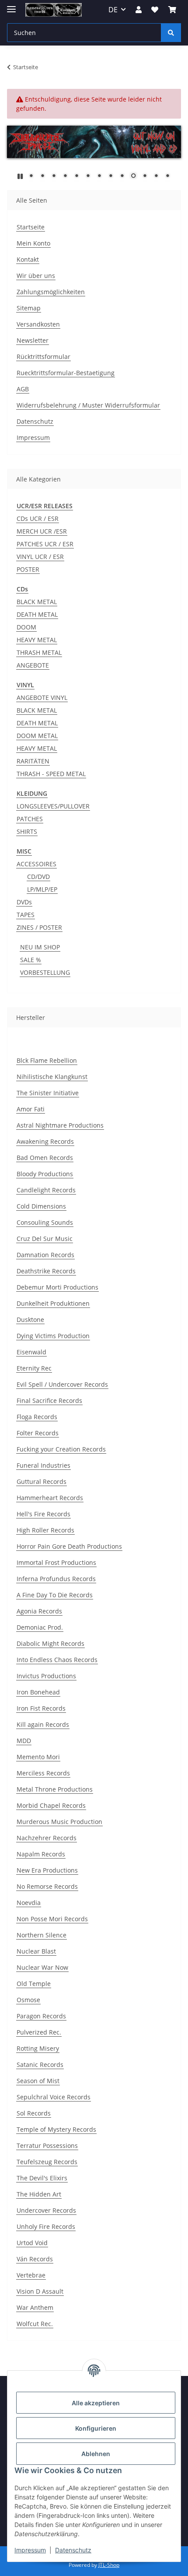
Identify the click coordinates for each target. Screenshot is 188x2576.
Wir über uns (36, 276)
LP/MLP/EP (42, 889)
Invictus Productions (46, 1676)
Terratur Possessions (47, 2145)
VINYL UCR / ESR (40, 557)
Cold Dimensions (41, 1206)
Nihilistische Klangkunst (52, 1077)
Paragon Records (41, 2016)
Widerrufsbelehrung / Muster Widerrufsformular (88, 405)
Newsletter (33, 340)
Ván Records (35, 2259)
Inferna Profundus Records (56, 1579)
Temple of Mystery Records (56, 2129)
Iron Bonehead (38, 1692)
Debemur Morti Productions (57, 1287)
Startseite (31, 227)
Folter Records (38, 1433)
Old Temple (34, 1984)
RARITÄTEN (33, 761)
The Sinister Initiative (48, 1093)
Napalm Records (41, 1854)
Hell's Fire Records (44, 1514)
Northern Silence (42, 1935)
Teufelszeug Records (47, 2162)
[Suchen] (171, 33)
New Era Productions (47, 1870)
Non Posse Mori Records (52, 1919)
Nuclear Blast (36, 1951)
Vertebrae (31, 2275)
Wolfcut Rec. (35, 2324)
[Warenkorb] (172, 10)
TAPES (26, 915)
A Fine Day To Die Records (55, 1595)
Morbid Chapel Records (51, 1805)
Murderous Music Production (59, 1822)
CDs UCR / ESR (38, 518)
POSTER (28, 569)
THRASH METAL (39, 652)
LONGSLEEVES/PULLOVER (53, 806)
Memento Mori (38, 1757)
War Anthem (35, 2307)
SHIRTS (27, 831)
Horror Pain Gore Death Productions (69, 1546)
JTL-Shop (109, 2565)
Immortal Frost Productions (56, 1562)
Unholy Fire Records (46, 2226)
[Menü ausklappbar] (11, 5)
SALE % (31, 960)
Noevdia (29, 1903)
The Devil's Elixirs (42, 2178)
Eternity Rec (34, 1368)
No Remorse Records (47, 1886)
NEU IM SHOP (40, 947)
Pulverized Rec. (39, 2032)
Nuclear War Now (42, 1967)
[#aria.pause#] (20, 176)
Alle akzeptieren (96, 2403)
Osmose (28, 2000)
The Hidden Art (39, 2194)
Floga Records (37, 1417)
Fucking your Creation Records (61, 1449)
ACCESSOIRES (37, 864)
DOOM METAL (37, 736)
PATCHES (30, 819)
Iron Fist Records (41, 1708)
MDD (24, 1741)
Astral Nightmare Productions (60, 1125)
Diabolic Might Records (50, 1643)
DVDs (24, 902)
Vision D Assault (40, 2291)
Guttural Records (42, 1481)
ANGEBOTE (33, 665)
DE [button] (113, 10)
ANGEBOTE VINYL (42, 698)
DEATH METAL (37, 614)
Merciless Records (43, 1773)
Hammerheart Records (50, 1498)
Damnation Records (45, 1255)
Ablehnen (96, 2454)
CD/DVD (38, 877)
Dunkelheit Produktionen (53, 1303)
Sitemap (29, 308)
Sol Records (34, 2113)
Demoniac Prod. (40, 1627)
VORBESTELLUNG (45, 972)
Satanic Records (40, 2065)
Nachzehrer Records (47, 1838)
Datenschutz (73, 2550)
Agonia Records (39, 1611)
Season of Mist (38, 2081)
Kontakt (28, 259)
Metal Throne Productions (55, 1789)
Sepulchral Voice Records (54, 2097)
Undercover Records (46, 2210)
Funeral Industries (44, 1465)
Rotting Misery (38, 2048)
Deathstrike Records (46, 1271)
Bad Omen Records (45, 1158)
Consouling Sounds (45, 1222)
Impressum (30, 2550)
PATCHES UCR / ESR (45, 544)
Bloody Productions (45, 1174)
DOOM (26, 627)
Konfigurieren (96, 2428)
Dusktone (30, 1320)
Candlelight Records (46, 1190)
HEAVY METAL (37, 640)
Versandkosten (38, 324)
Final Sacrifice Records (49, 1400)
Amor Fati (31, 1109)
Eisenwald (31, 1352)
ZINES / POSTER (39, 927)
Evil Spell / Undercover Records (62, 1384)
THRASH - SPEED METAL (51, 774)
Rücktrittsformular (44, 357)
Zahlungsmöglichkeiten (51, 292)
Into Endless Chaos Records (57, 1660)
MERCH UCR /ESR (42, 531)
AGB (23, 389)
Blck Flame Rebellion (47, 1060)
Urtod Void (32, 2243)
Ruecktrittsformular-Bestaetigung (66, 373)
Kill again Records (43, 1724)
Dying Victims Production (53, 1336)
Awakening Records (45, 1141)
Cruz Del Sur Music (45, 1239)
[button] (139, 10)
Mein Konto (33, 243)
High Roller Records (45, 1530)
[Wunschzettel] (155, 10)
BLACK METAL (37, 602)
